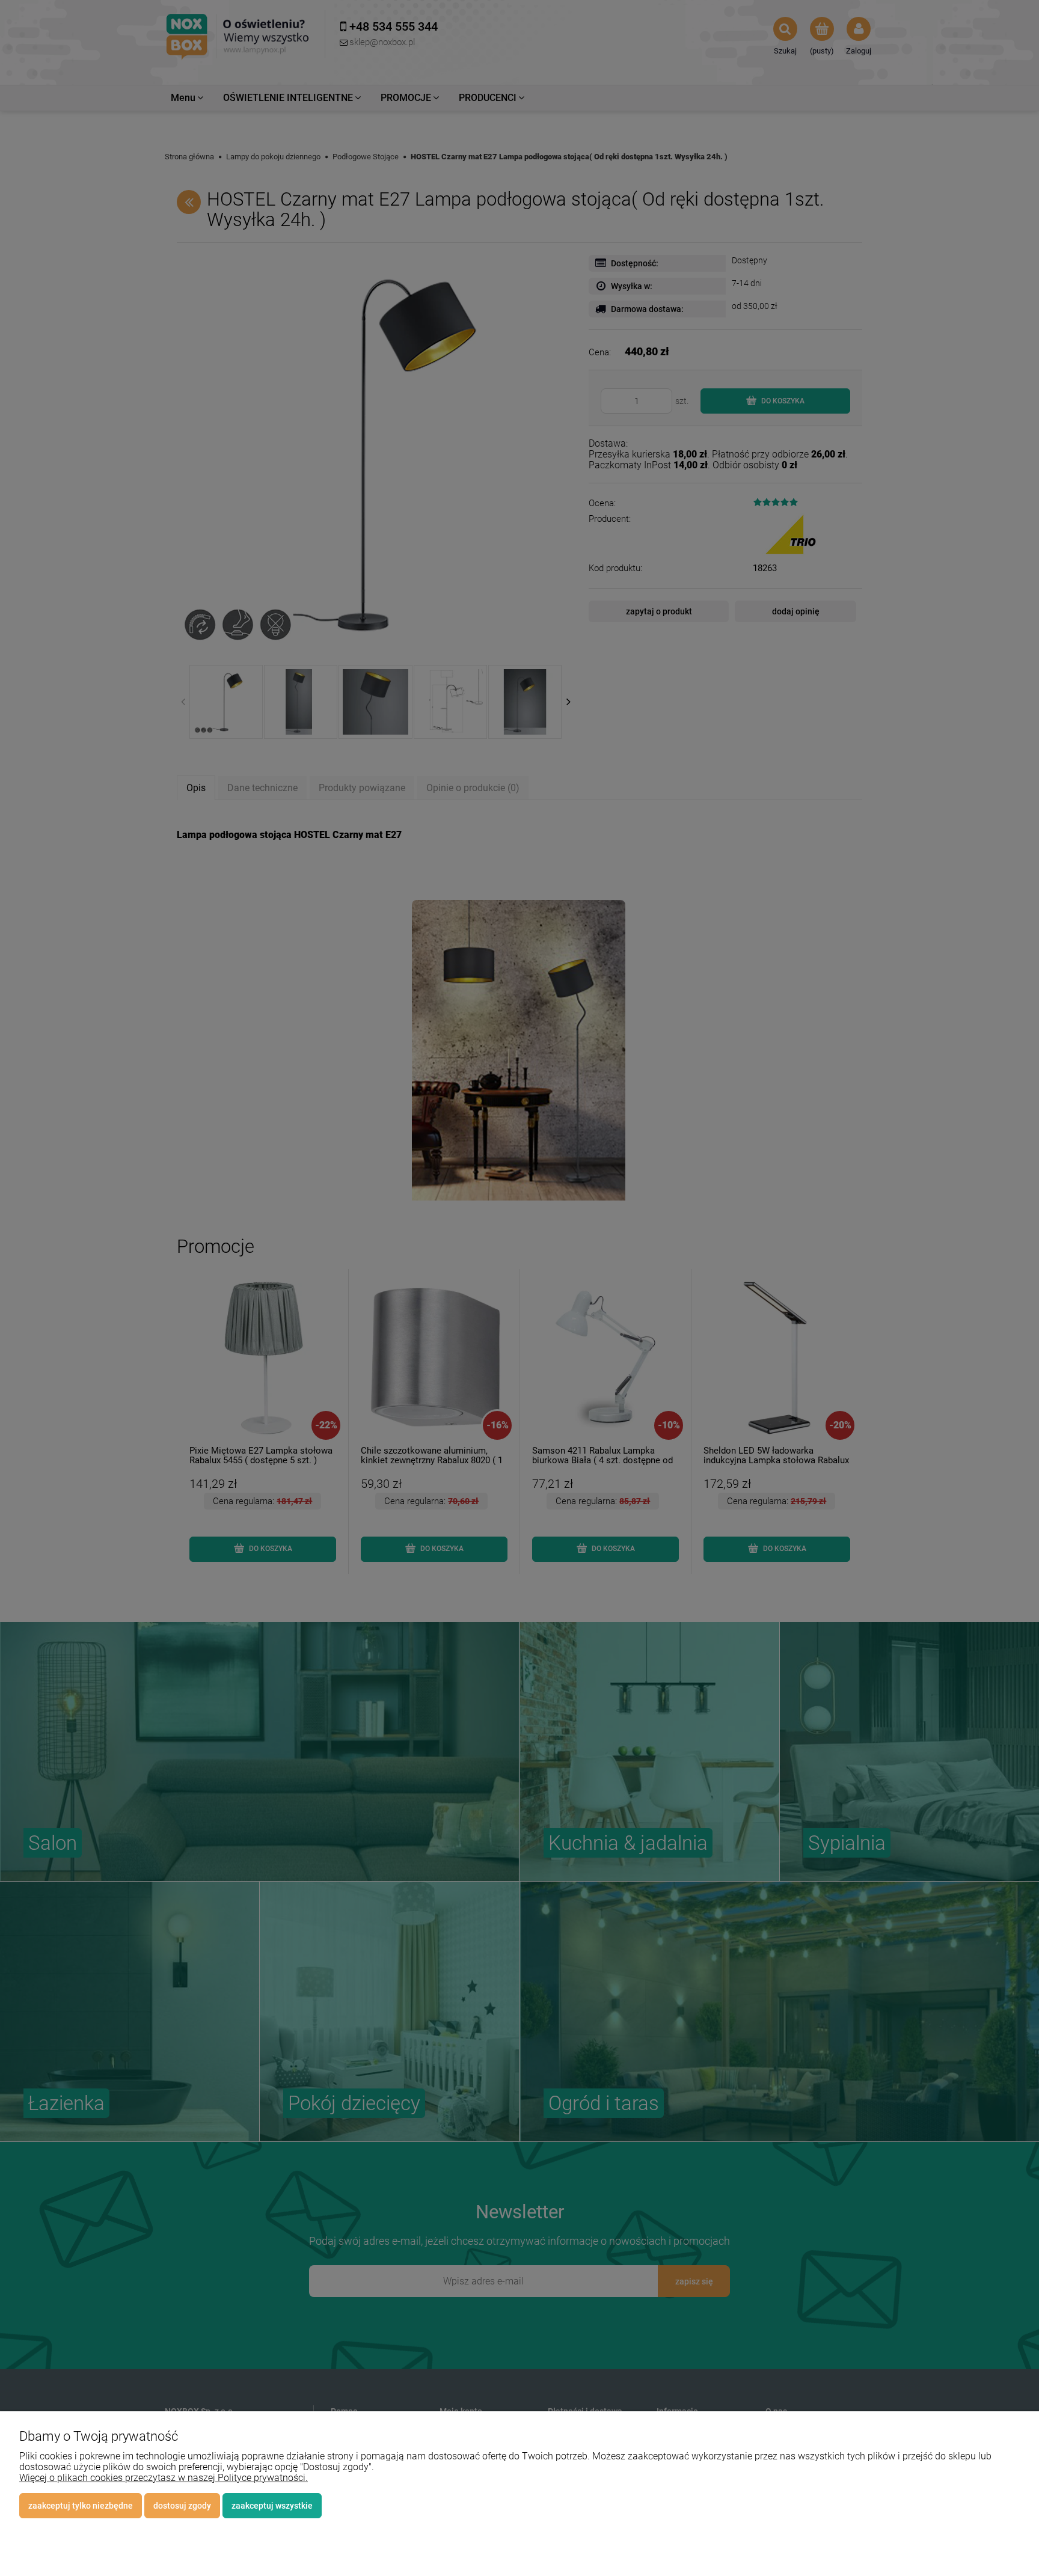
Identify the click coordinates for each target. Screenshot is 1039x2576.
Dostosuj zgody (182, 2506)
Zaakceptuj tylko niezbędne (81, 2506)
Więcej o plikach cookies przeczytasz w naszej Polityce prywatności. (164, 2478)
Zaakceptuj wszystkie (272, 2506)
